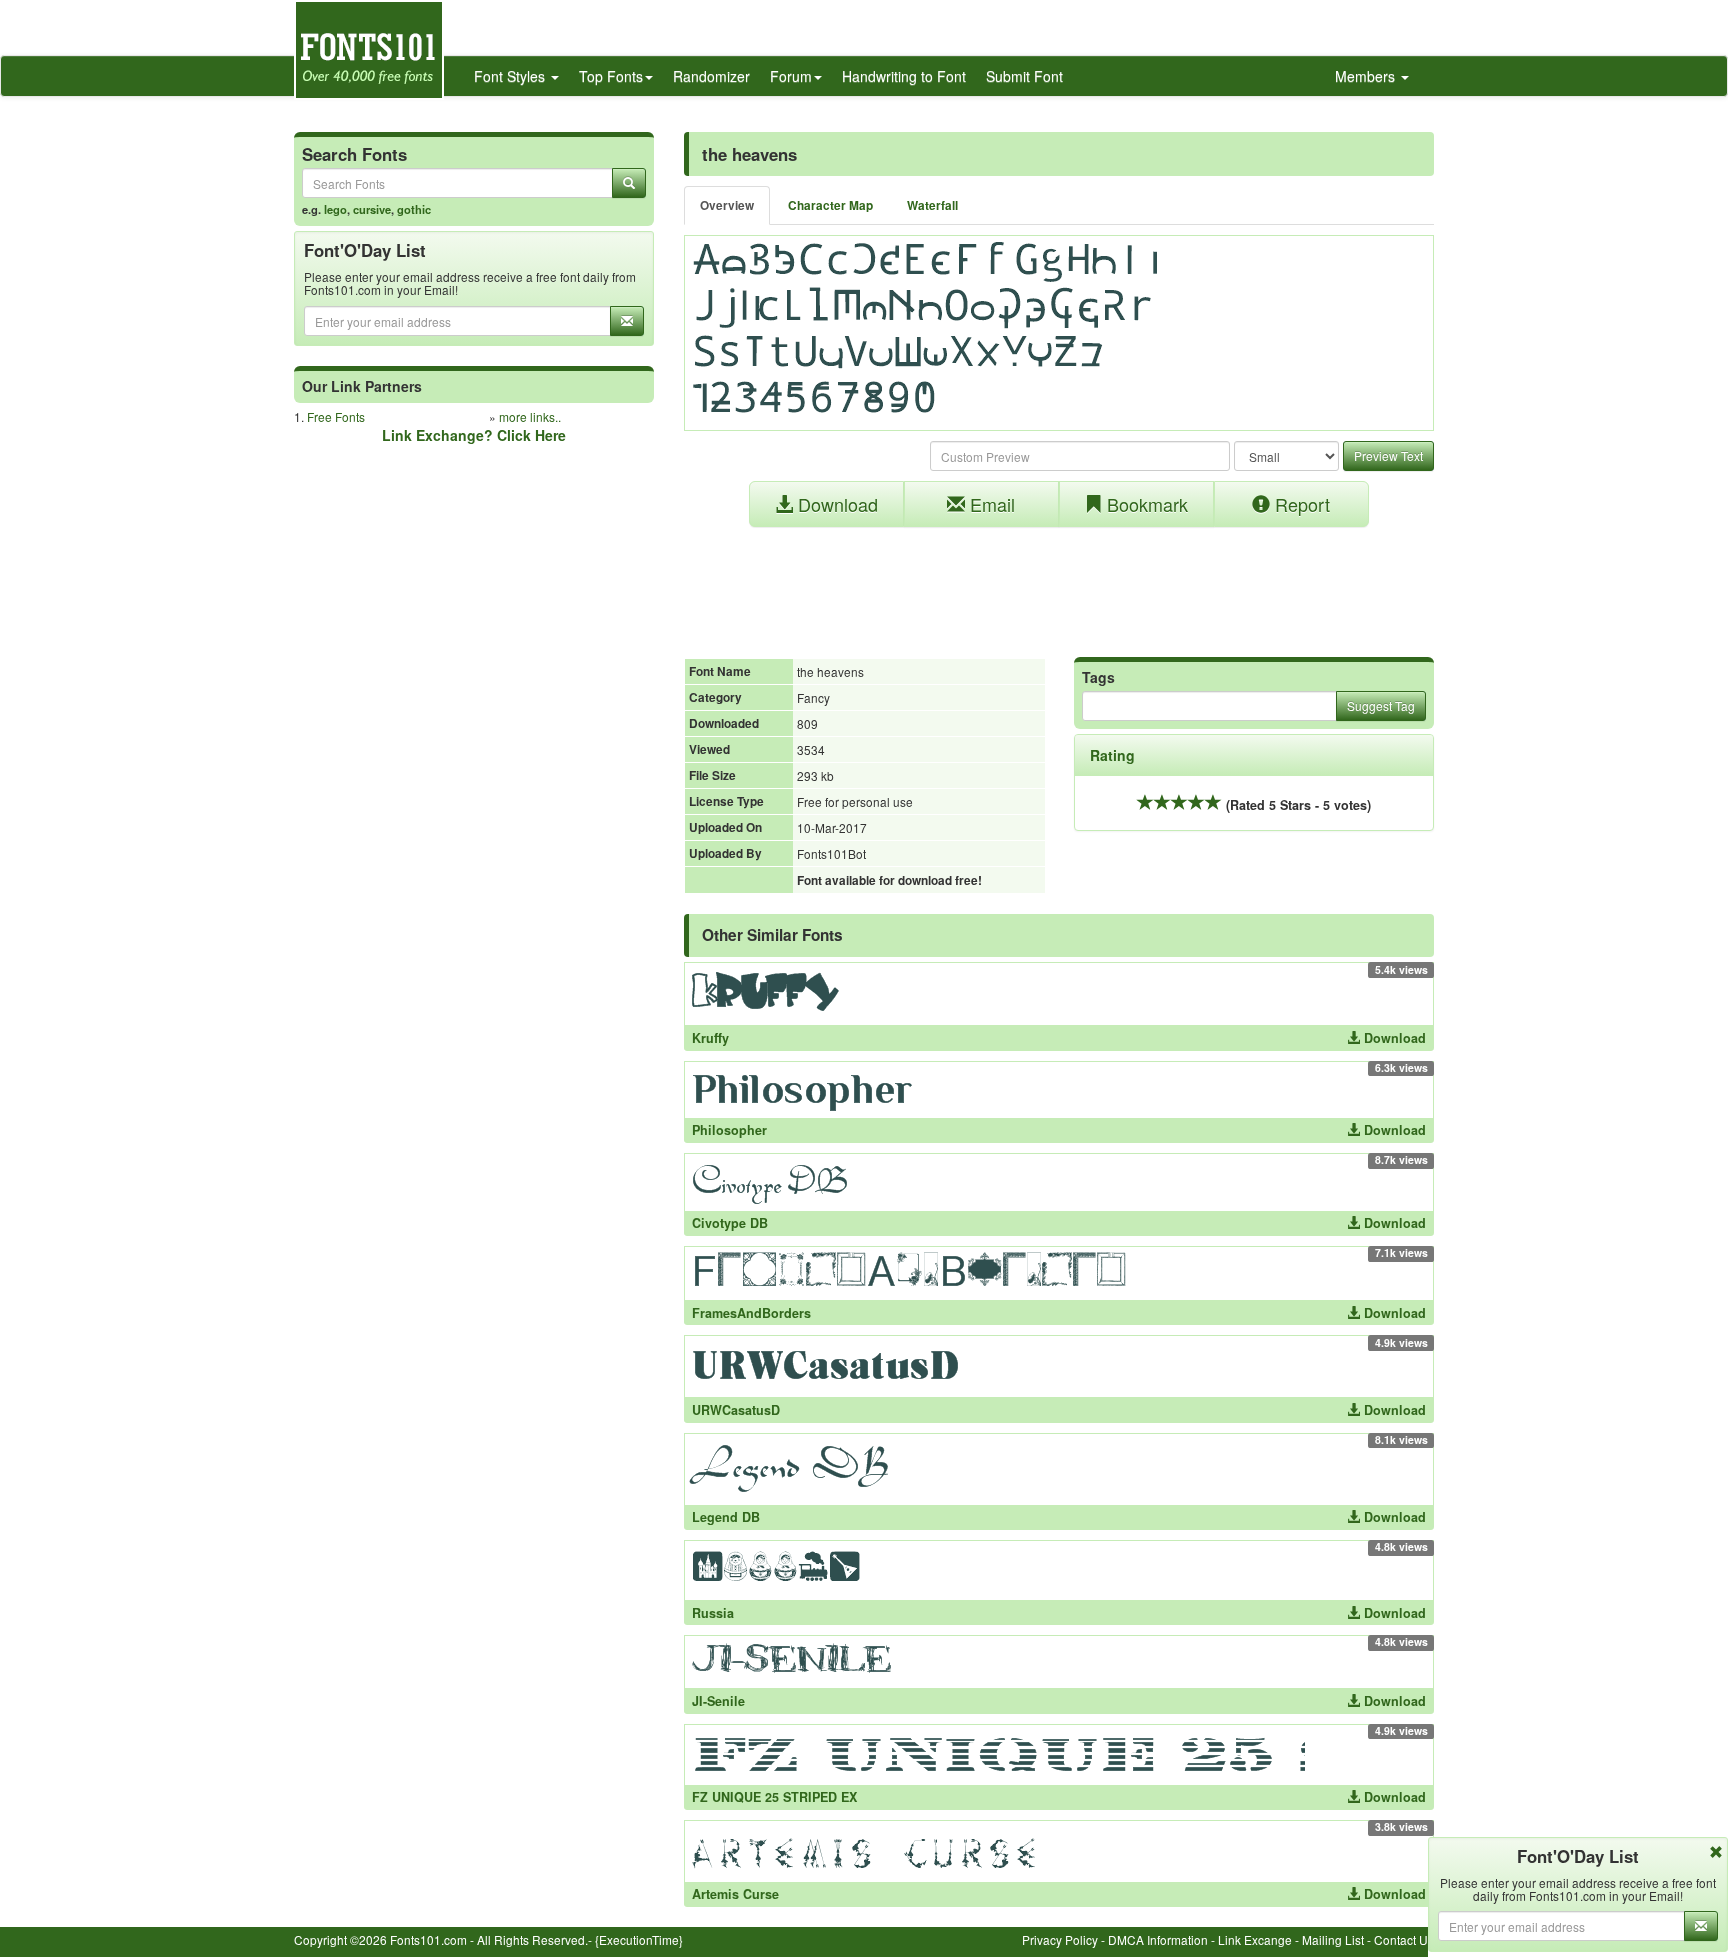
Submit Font (1024, 76)
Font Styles (511, 76)
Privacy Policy (1060, 1939)
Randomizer (711, 76)
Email (990, 504)
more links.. (530, 416)
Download (835, 504)
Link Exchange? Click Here (474, 435)
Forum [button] (791, 76)
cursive (372, 209)
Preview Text (1388, 455)
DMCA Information (1158, 1939)
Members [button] (1367, 76)
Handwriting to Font (904, 76)
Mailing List (1333, 1939)
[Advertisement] (1059, 582)
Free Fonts (336, 416)
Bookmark (1145, 504)
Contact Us (1404, 1939)
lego (335, 209)
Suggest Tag (1381, 705)
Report (1300, 504)
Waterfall (932, 205)
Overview (727, 205)
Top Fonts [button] (611, 76)
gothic (414, 209)
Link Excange (1255, 1939)
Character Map (830, 205)
